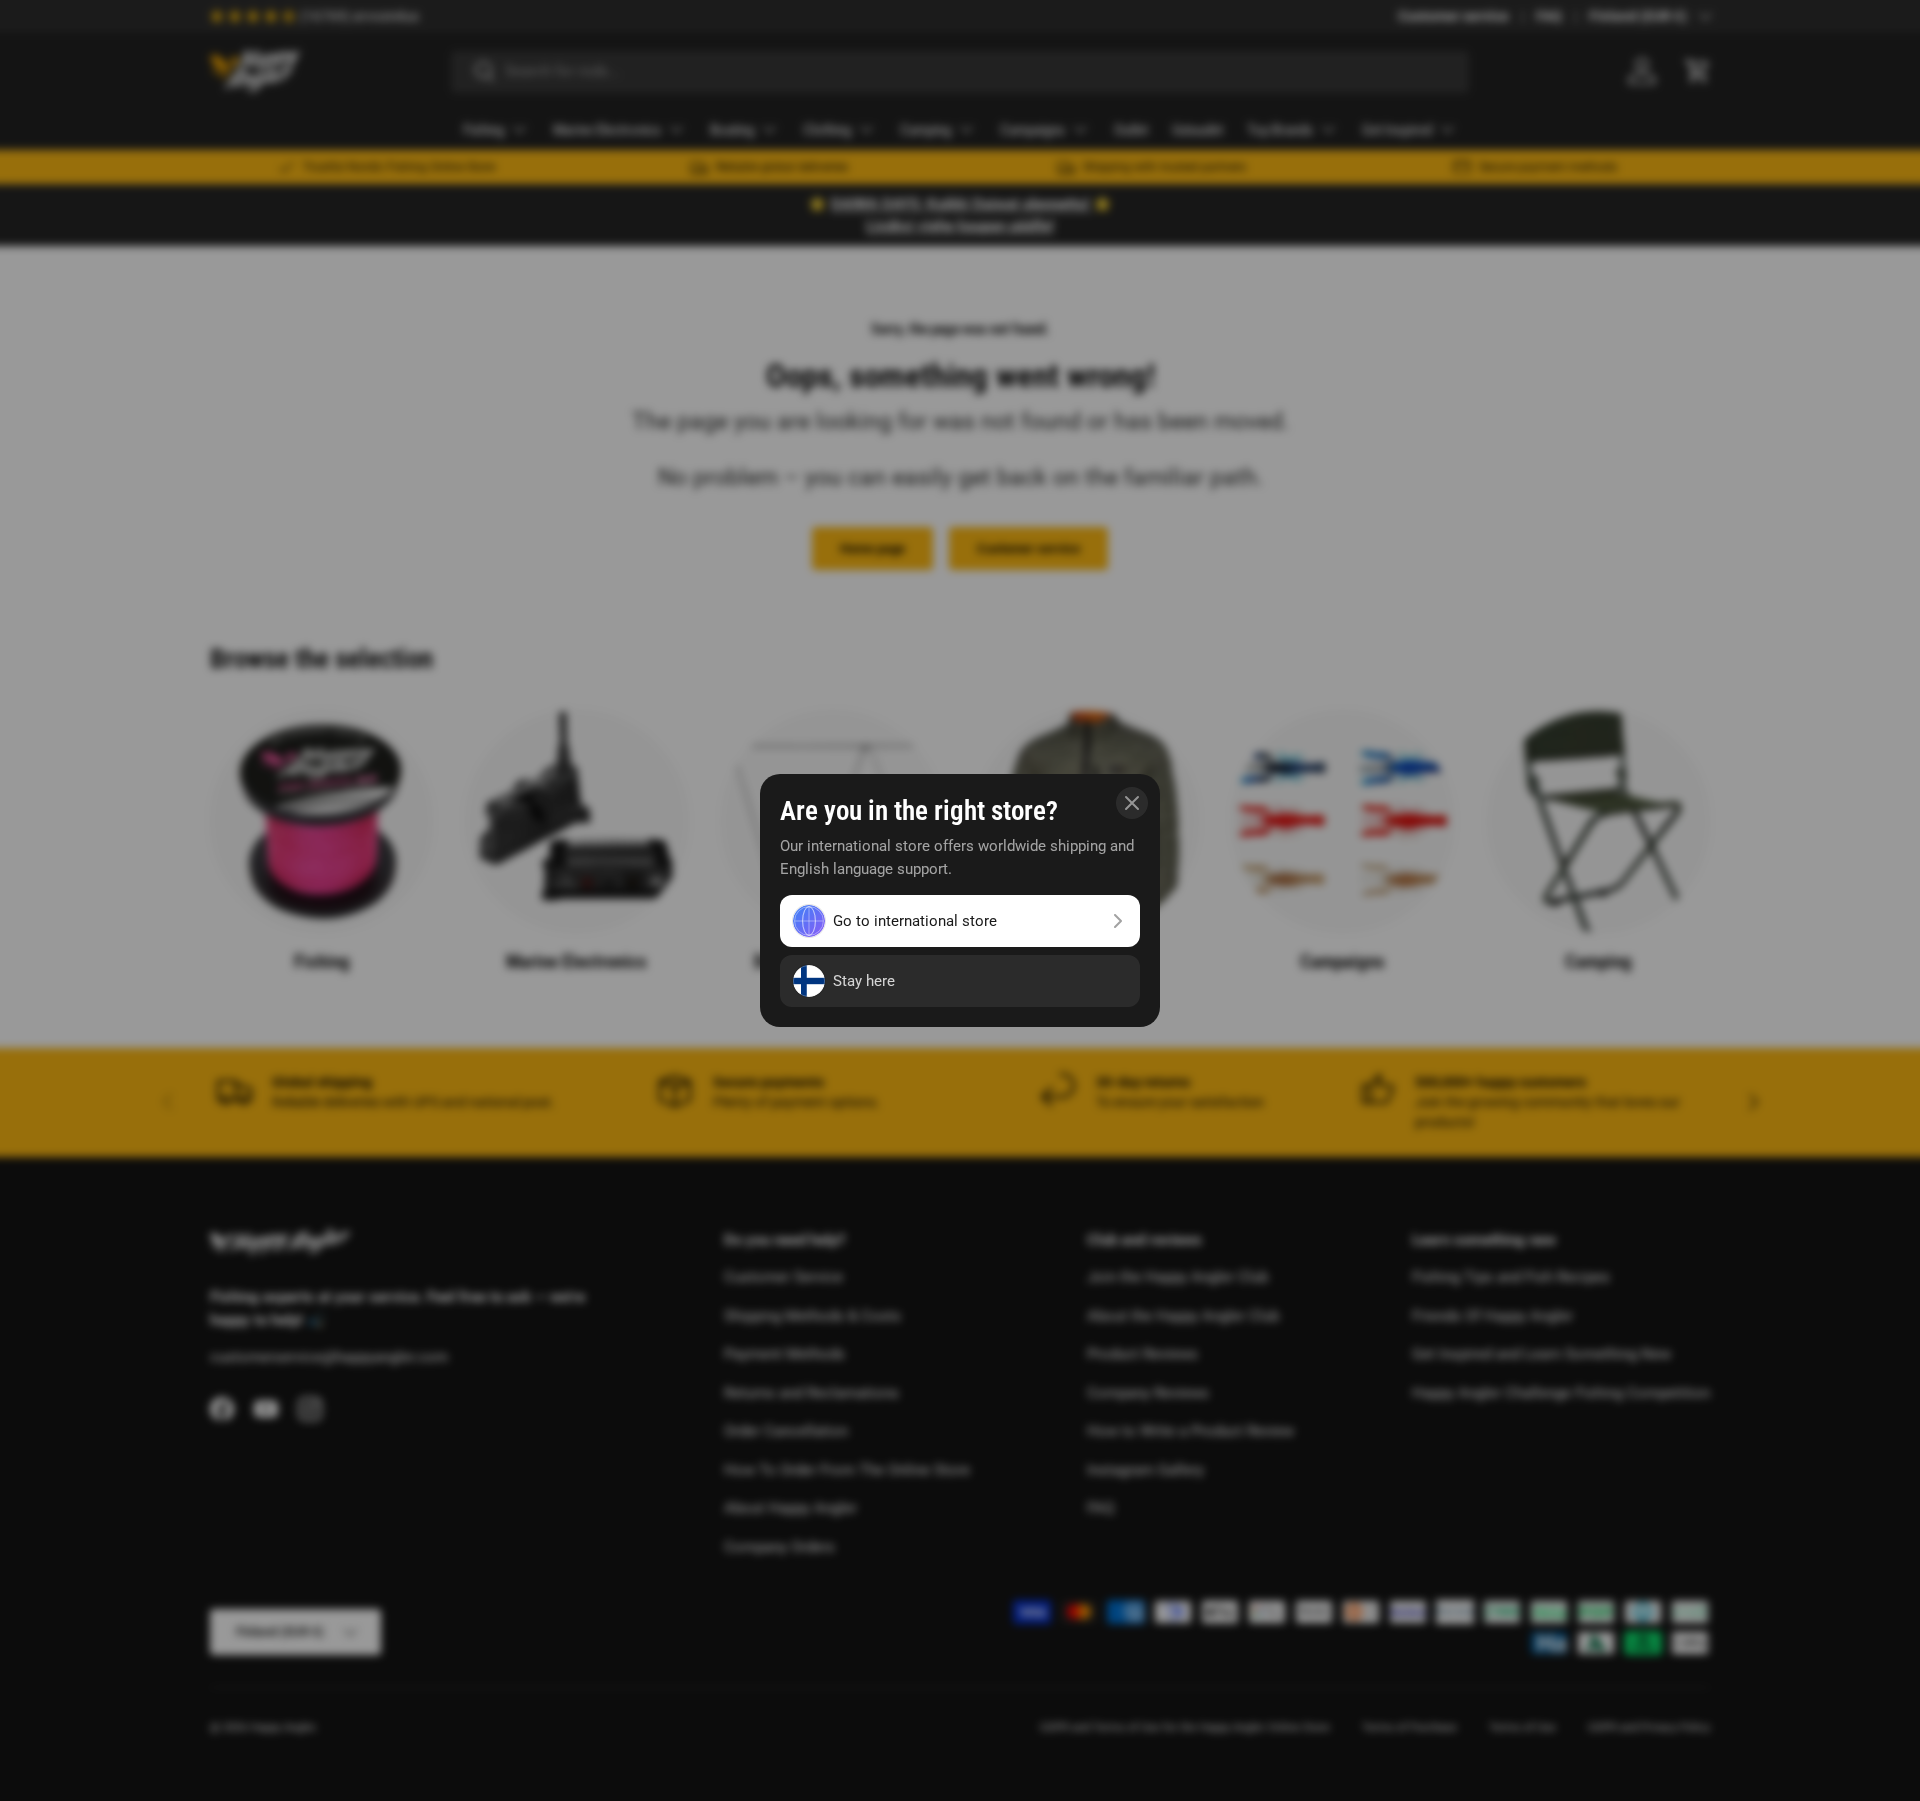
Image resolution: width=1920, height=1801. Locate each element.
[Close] (1132, 803)
